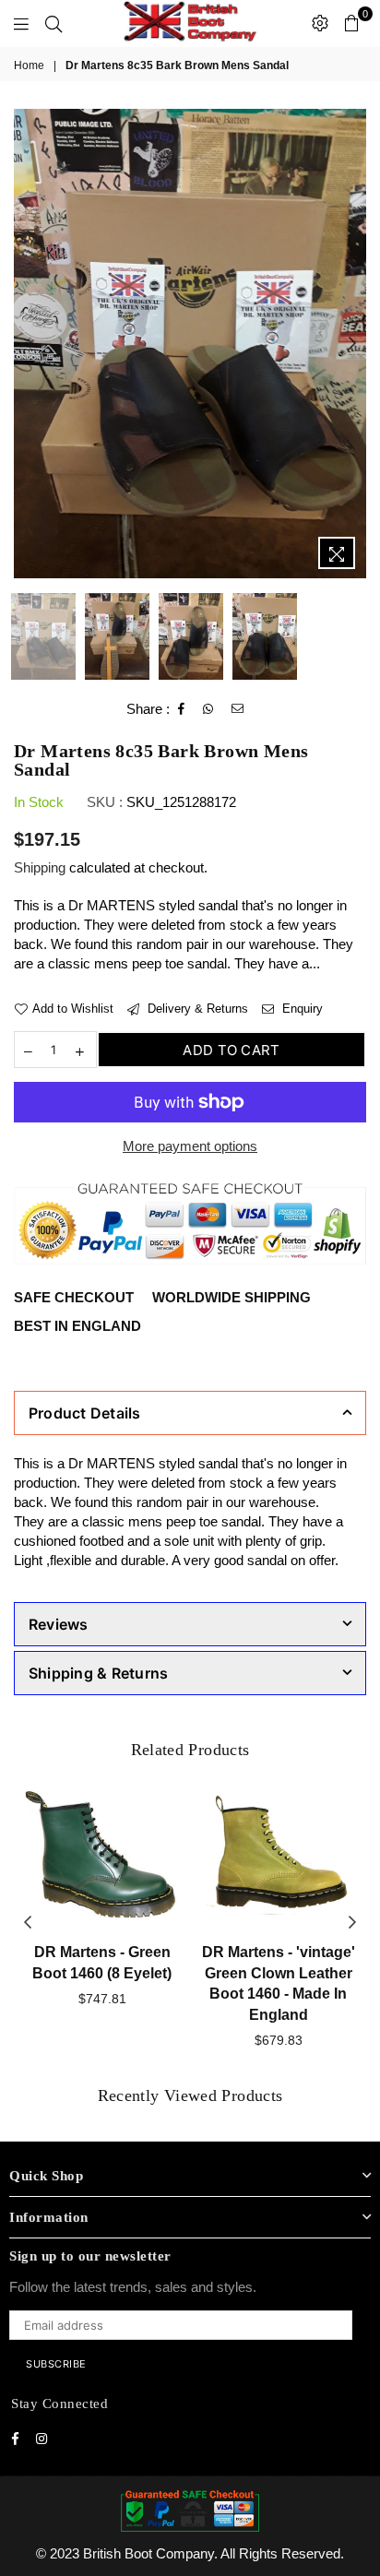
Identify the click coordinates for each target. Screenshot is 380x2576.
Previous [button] (28, 344)
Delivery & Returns (196, 1009)
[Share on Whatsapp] (208, 709)
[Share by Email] (238, 709)
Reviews (59, 1624)
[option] (190, 344)
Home (29, 65)
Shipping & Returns (98, 1673)
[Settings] (320, 23)
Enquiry (301, 1009)
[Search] (53, 23)
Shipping (40, 867)
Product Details (85, 1413)
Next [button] (352, 344)
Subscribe (56, 2364)
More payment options (190, 1146)
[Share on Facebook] (182, 709)
